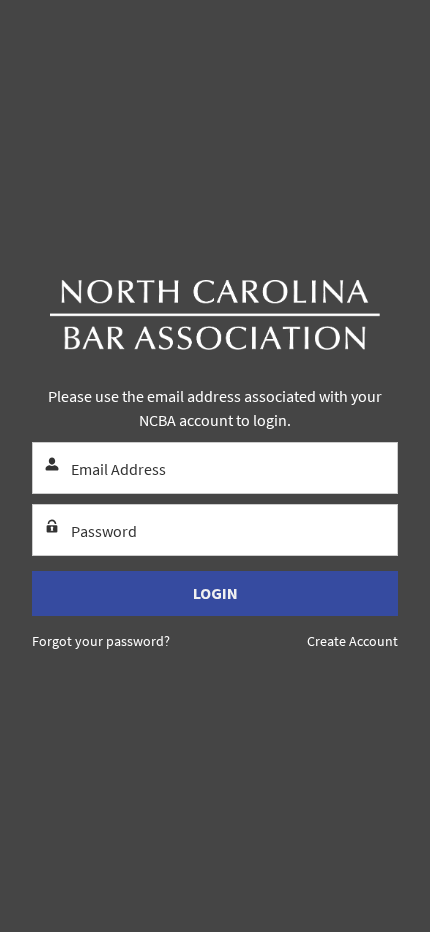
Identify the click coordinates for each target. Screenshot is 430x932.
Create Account (352, 641)
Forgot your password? (101, 641)
